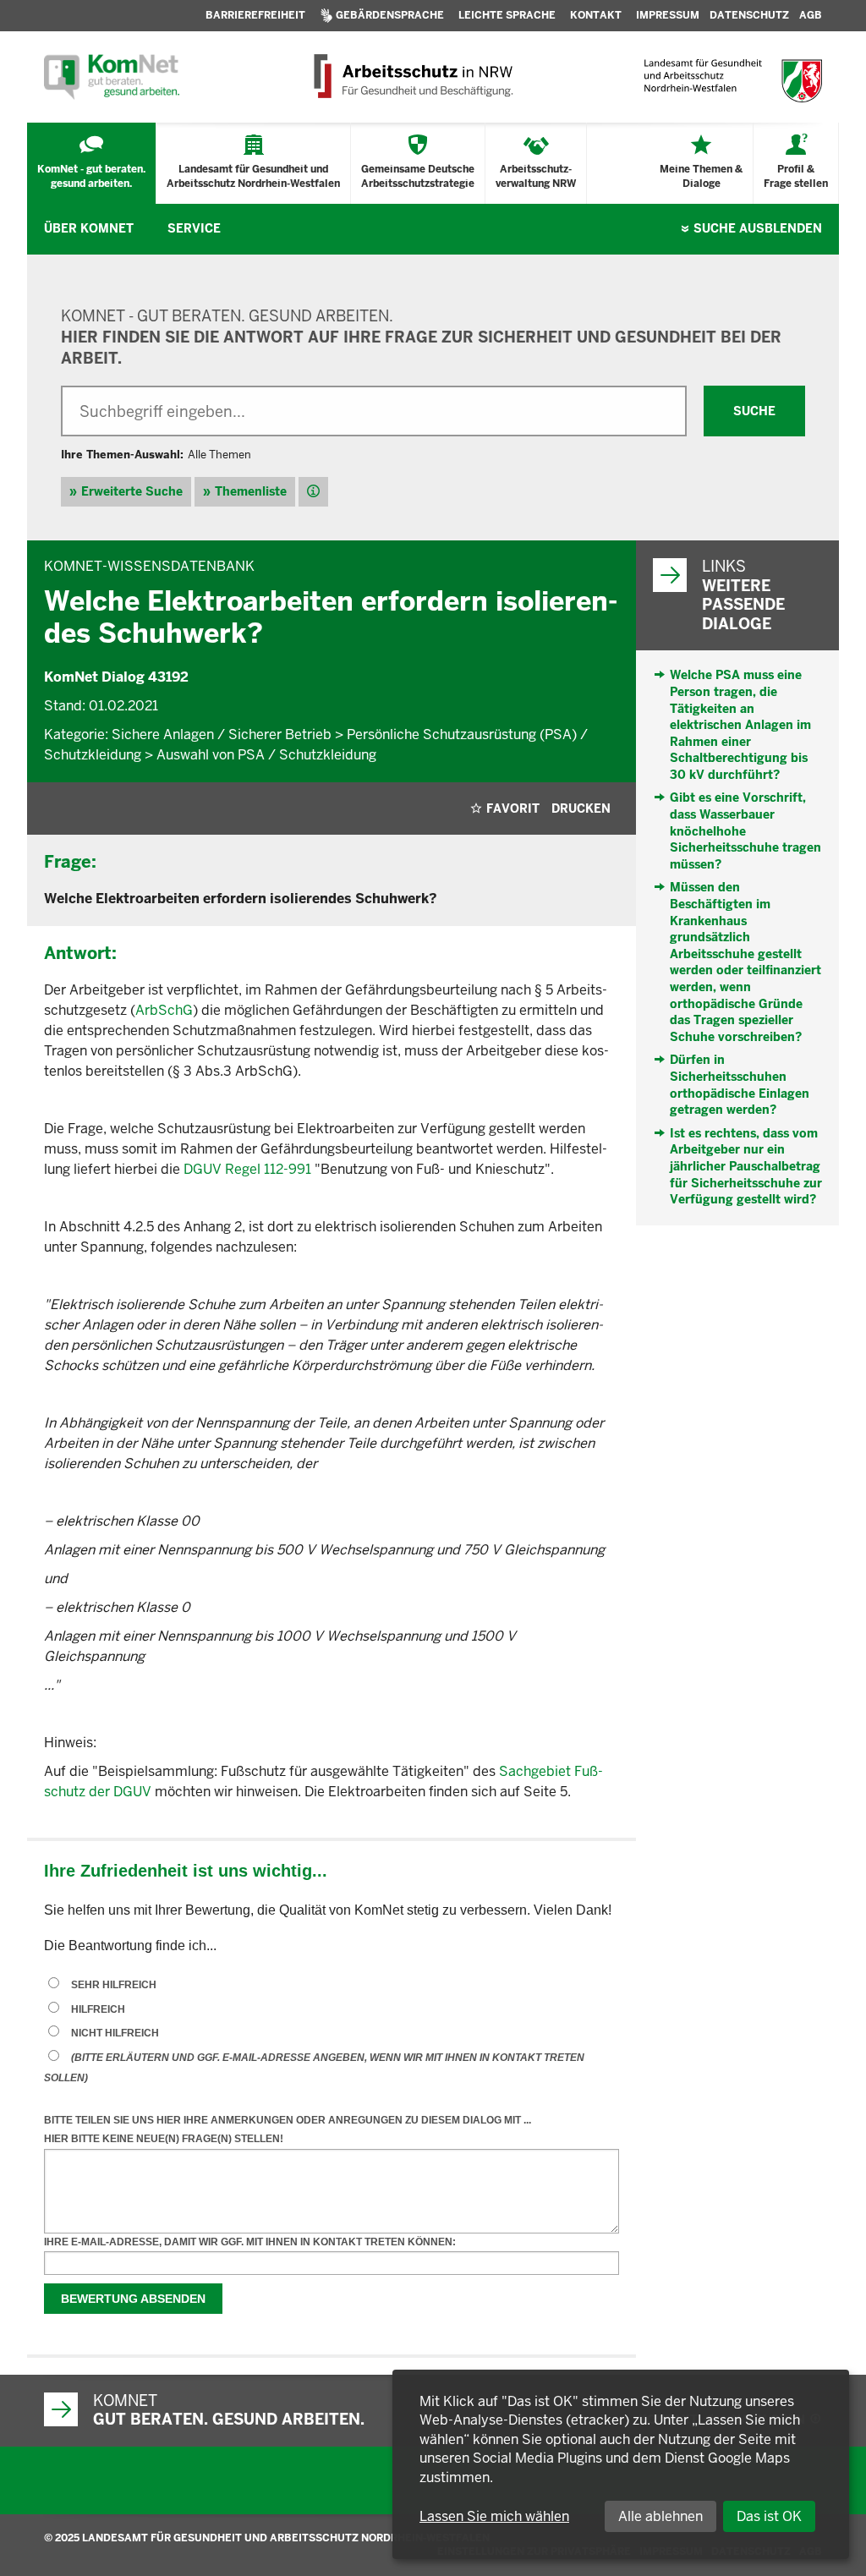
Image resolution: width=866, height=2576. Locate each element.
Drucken (581, 808)
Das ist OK (769, 2516)
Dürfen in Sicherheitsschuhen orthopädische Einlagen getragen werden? (740, 1085)
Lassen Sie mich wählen (494, 2516)
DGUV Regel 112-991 (247, 1169)
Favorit (513, 808)
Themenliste (251, 491)
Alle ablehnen (660, 2516)
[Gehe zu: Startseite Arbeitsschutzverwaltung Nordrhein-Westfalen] (412, 77)
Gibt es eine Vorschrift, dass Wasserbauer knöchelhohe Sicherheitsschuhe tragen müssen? (745, 830)
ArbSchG (164, 1010)
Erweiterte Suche (132, 491)
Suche (758, 228)
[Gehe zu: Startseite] (112, 77)
